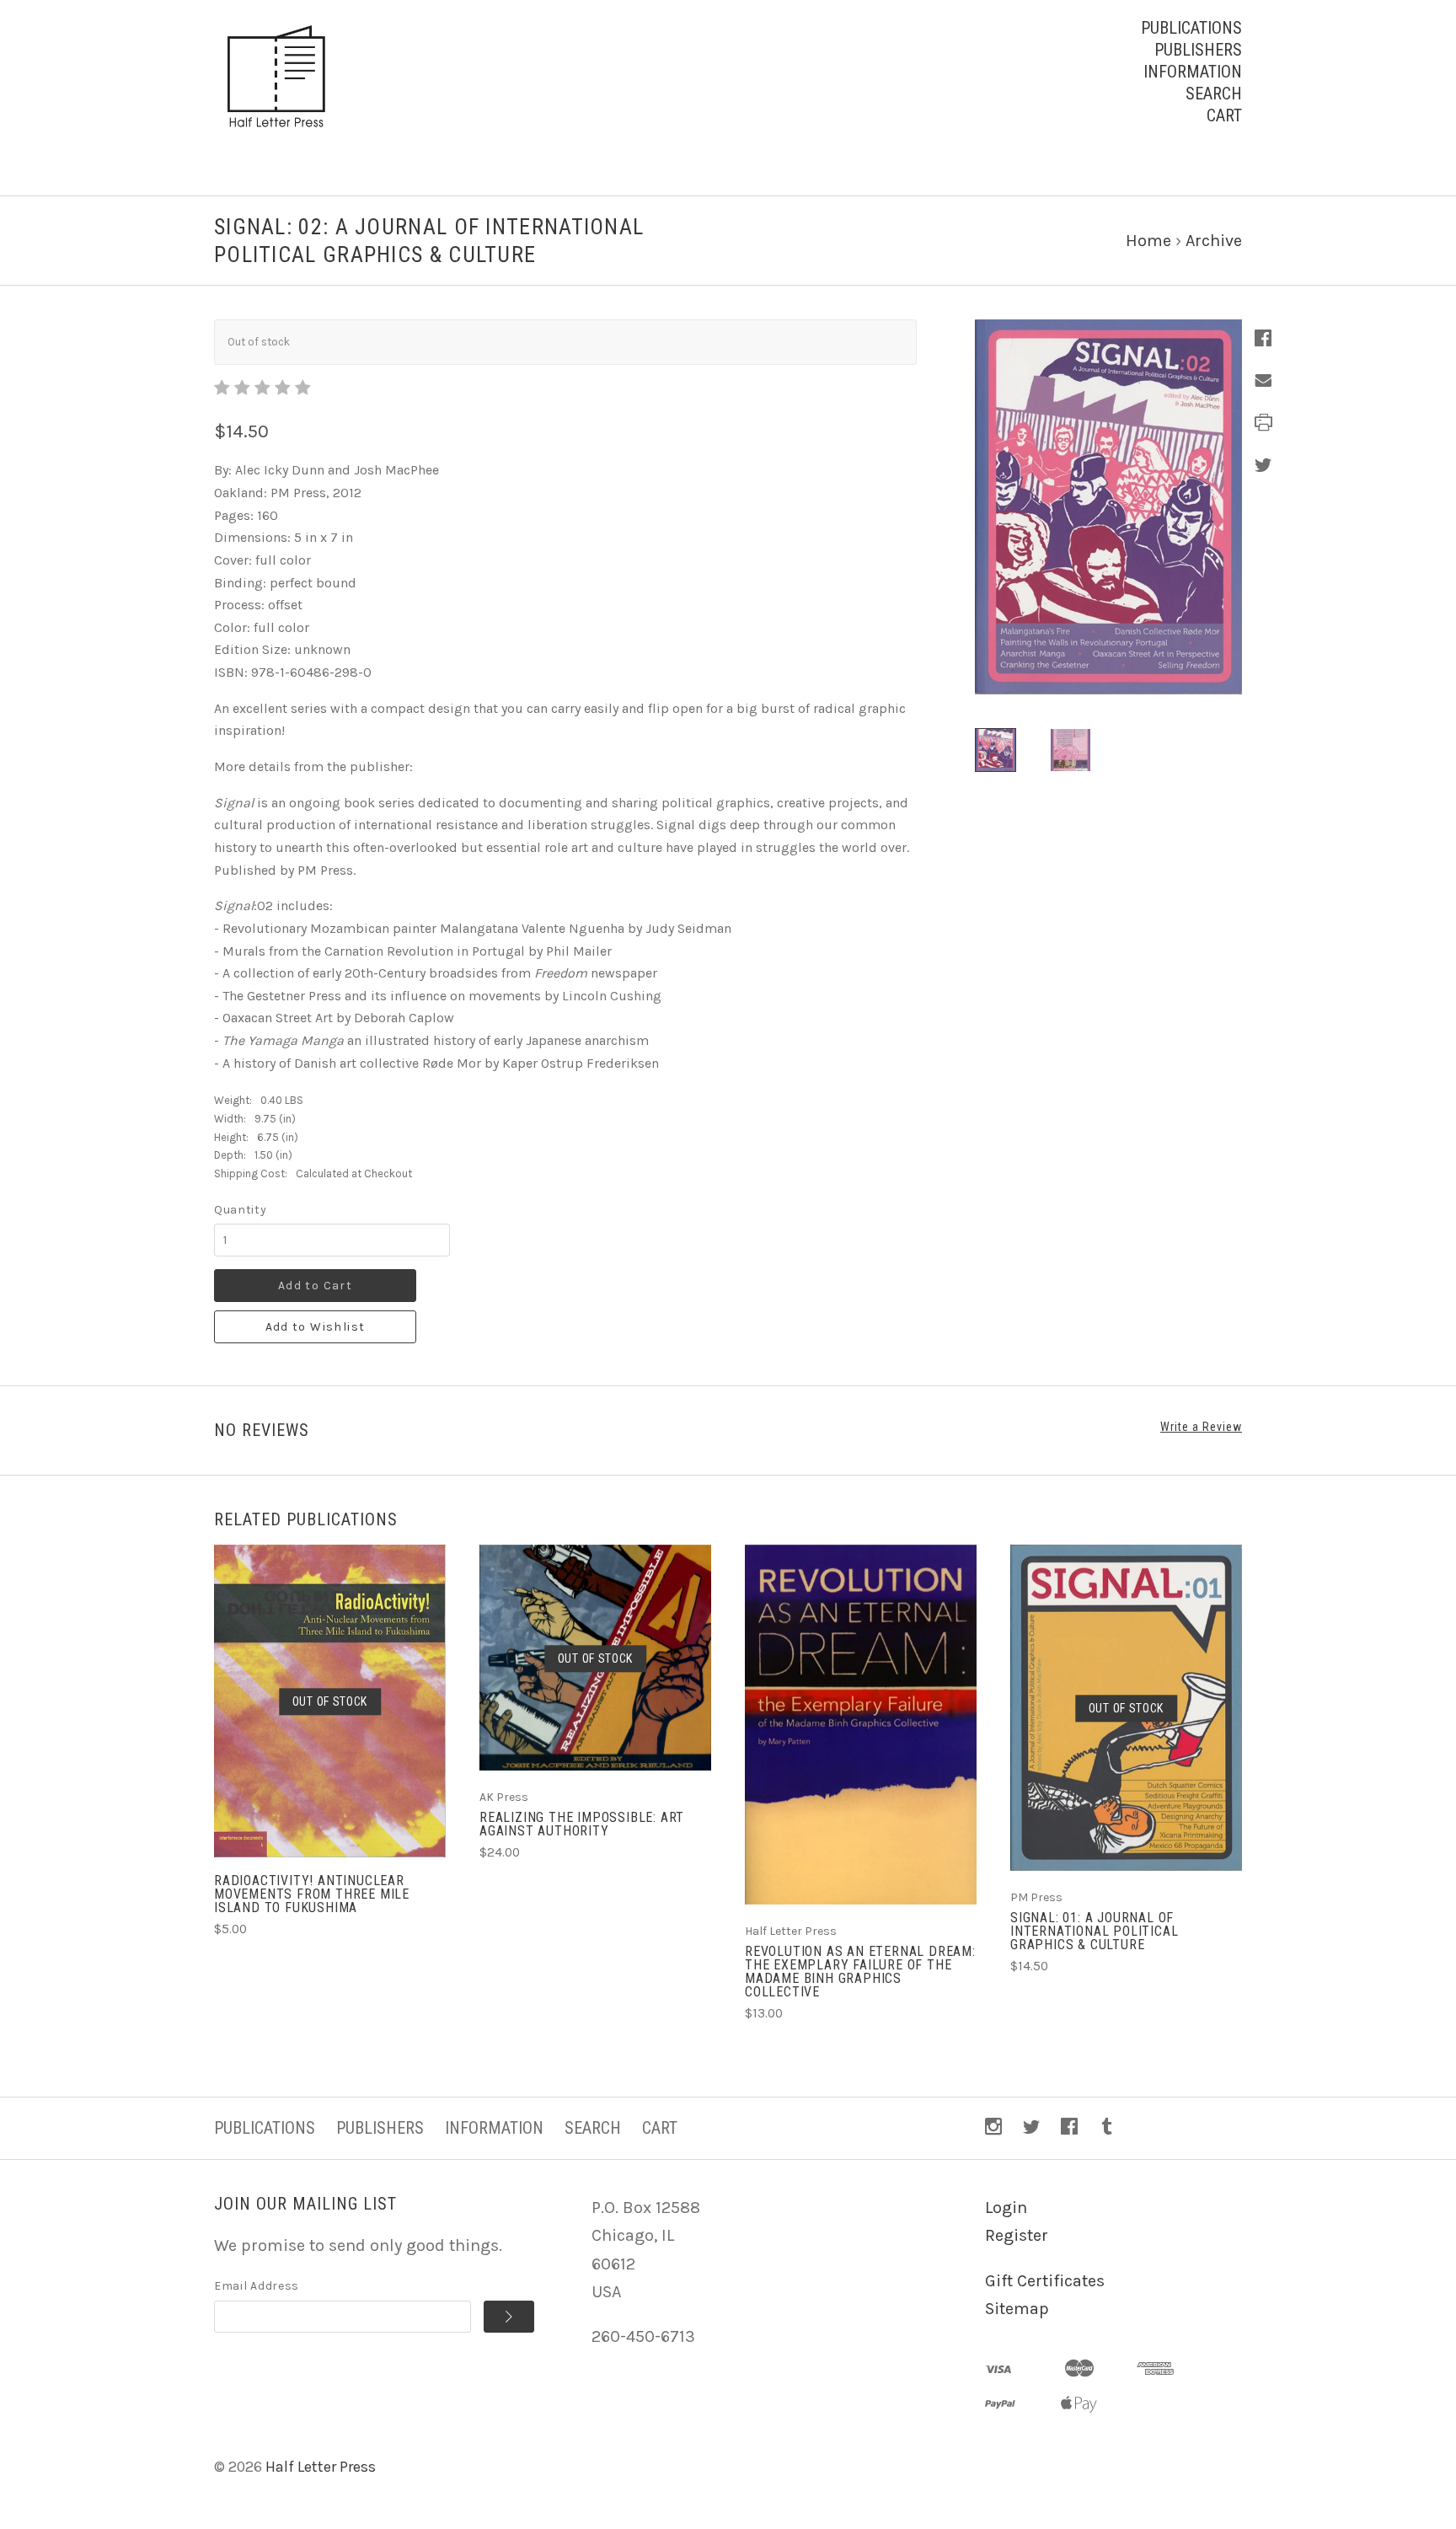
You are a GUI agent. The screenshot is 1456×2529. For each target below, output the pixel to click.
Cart (1224, 115)
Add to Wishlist (316, 1327)
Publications (1191, 28)
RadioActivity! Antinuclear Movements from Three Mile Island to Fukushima (312, 1894)
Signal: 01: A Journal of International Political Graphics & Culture (1094, 1931)
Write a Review (1201, 1427)
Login (1006, 2208)
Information (1193, 72)
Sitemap (1017, 2309)
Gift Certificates (1045, 2281)
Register (1017, 2235)
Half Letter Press (321, 2467)
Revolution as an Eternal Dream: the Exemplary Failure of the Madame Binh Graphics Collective (860, 1972)
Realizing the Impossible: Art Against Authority (582, 1824)
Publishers (1198, 50)
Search (1214, 94)
